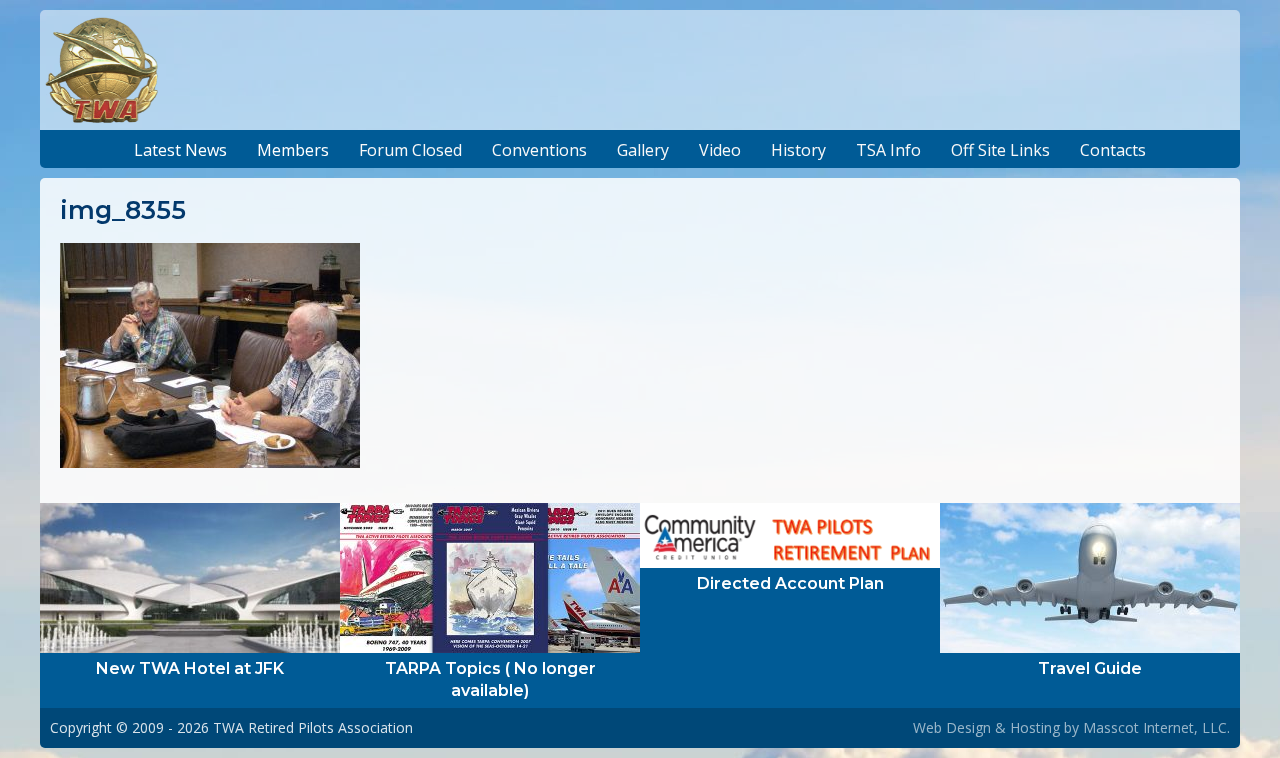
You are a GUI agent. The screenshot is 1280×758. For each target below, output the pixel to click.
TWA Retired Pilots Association (313, 727)
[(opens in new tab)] (190, 575)
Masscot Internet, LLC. (1156, 727)
